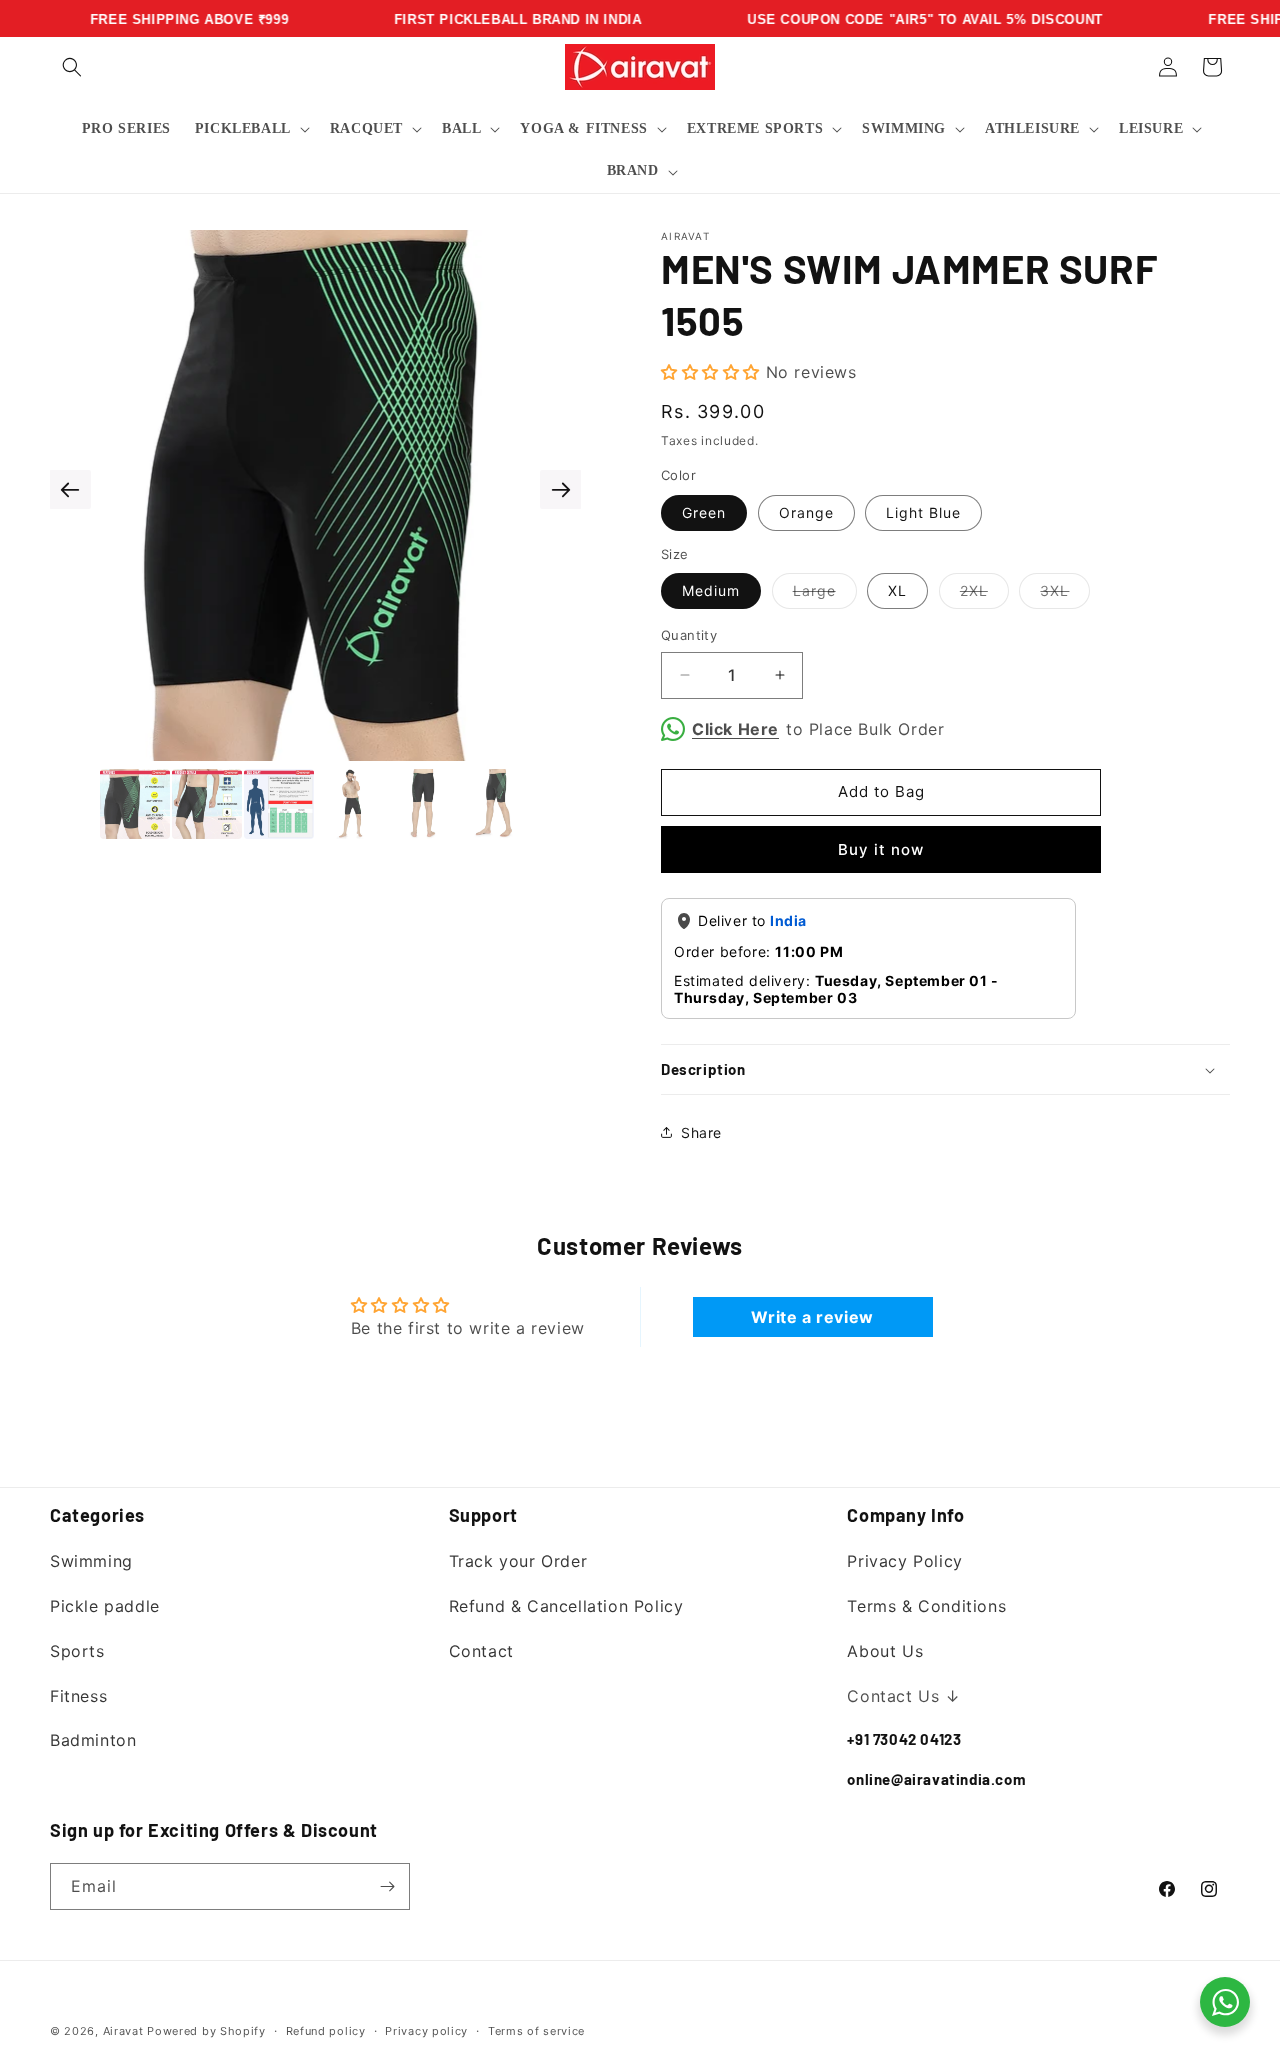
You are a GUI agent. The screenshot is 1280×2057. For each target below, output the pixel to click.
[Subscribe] (387, 1886)
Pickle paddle (105, 1606)
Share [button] (701, 1132)
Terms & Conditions (926, 1606)
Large (825, 595)
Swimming (91, 1561)
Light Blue (923, 512)
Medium (711, 590)
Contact (481, 1651)
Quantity (689, 635)
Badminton (93, 1740)
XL (897, 590)
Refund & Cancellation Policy (566, 1606)
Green (704, 512)
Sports (77, 1651)
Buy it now (881, 849)
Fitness (78, 1696)
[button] (72, 67)
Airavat (123, 2031)
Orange (806, 512)
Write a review (812, 1317)
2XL (984, 595)
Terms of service (536, 2031)
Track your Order (518, 1561)
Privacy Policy (904, 1561)
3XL (1065, 595)
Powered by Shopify (206, 2031)
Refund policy (326, 2031)
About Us (885, 1651)
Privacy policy (426, 2031)
